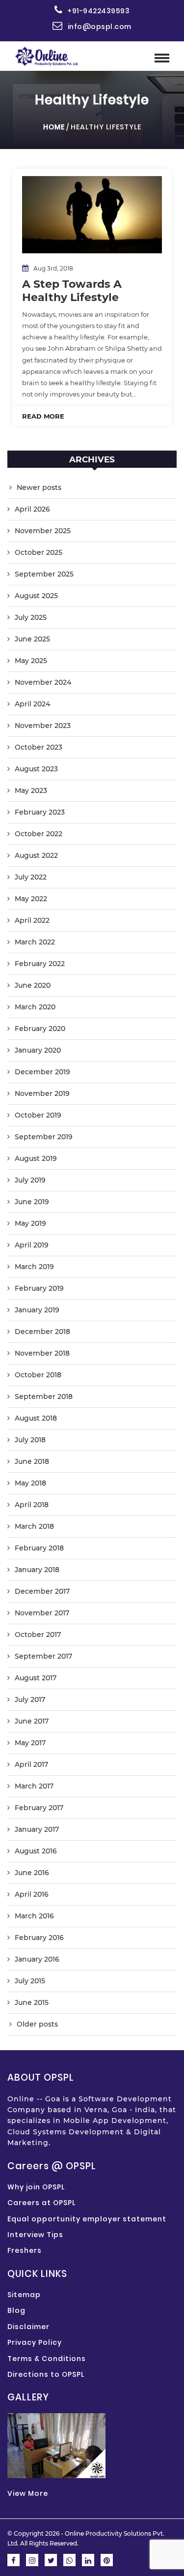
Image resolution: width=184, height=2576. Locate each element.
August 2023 (36, 769)
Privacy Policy (35, 2342)
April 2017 (31, 1764)
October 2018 (38, 1375)
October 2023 (39, 747)
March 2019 (34, 1267)
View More (28, 2493)
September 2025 (44, 574)
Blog (16, 2310)
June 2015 (32, 2002)
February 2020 (40, 1029)
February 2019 (39, 1288)
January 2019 (37, 1310)
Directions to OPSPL (46, 2374)
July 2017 (30, 1699)
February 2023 (40, 812)
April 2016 (32, 1894)
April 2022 (32, 920)
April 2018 (32, 1505)
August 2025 (36, 596)
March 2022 (35, 942)
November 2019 (42, 1093)
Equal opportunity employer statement (87, 2219)
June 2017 (32, 1721)
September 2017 (43, 1656)
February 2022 (40, 964)
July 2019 (30, 1180)
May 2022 (31, 899)
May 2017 (30, 1743)
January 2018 (37, 1570)
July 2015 (30, 1981)
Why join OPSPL (36, 2187)
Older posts (37, 2024)
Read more (43, 416)
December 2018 (42, 1332)
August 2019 (36, 1158)
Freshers (25, 2250)
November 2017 (42, 1613)
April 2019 (32, 1245)
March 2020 (35, 1007)
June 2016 (32, 1873)
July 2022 (31, 877)
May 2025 (31, 661)
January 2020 (38, 1050)
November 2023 (43, 726)
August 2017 (36, 1678)
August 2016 (36, 1851)
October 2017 (38, 1635)
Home (54, 127)
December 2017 (42, 1591)
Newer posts (39, 487)
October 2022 (39, 834)
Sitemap (24, 2295)
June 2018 (32, 1461)
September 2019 (44, 1137)
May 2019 (30, 1223)
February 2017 (39, 1808)
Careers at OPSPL (41, 2203)
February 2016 (39, 1938)
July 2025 (31, 617)
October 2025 (39, 552)
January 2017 (37, 1829)
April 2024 (32, 704)
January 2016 (37, 1959)
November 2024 (43, 682)
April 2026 (32, 509)
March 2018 (34, 1526)
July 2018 (30, 1440)
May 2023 (31, 790)
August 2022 (36, 855)
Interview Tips (35, 2235)
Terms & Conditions (47, 2359)
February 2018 (39, 1548)
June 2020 (33, 985)
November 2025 (43, 531)
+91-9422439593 (98, 11)
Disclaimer (28, 2327)
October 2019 (38, 1115)
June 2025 (32, 639)
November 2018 (42, 1353)
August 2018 (36, 1418)
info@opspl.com (100, 27)
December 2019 (42, 1072)
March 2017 (34, 1786)
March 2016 (34, 1916)
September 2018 (44, 1396)
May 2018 (30, 1483)
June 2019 (32, 1202)
